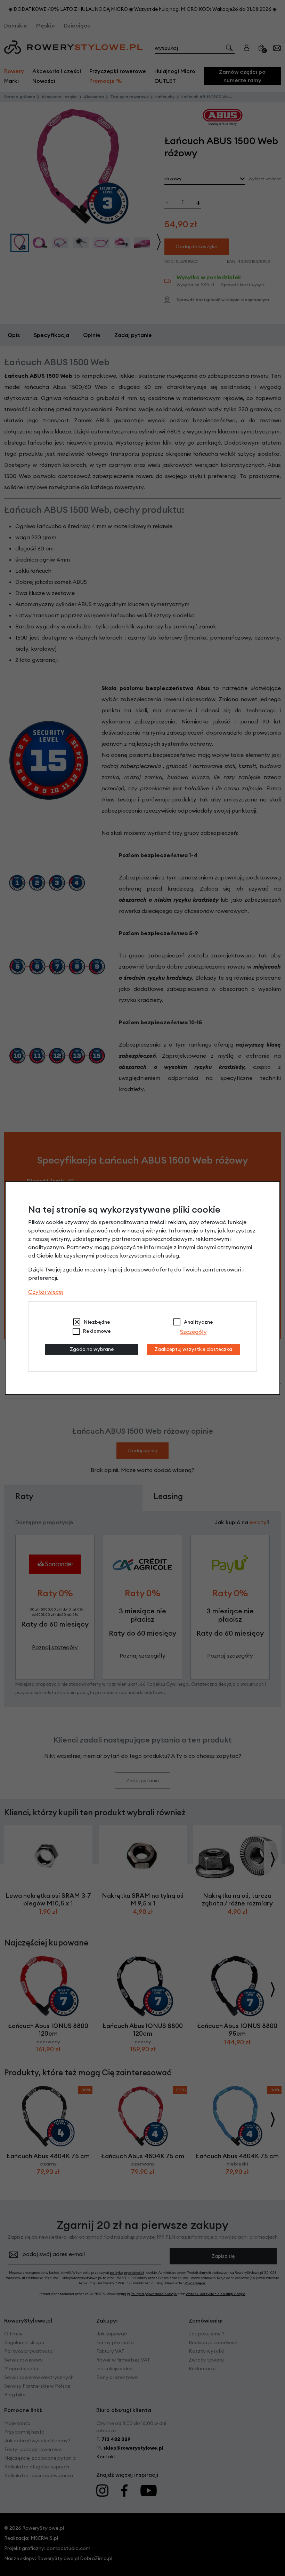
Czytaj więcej (46, 1292)
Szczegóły (193, 1332)
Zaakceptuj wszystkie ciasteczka (193, 1349)
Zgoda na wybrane (92, 1349)
